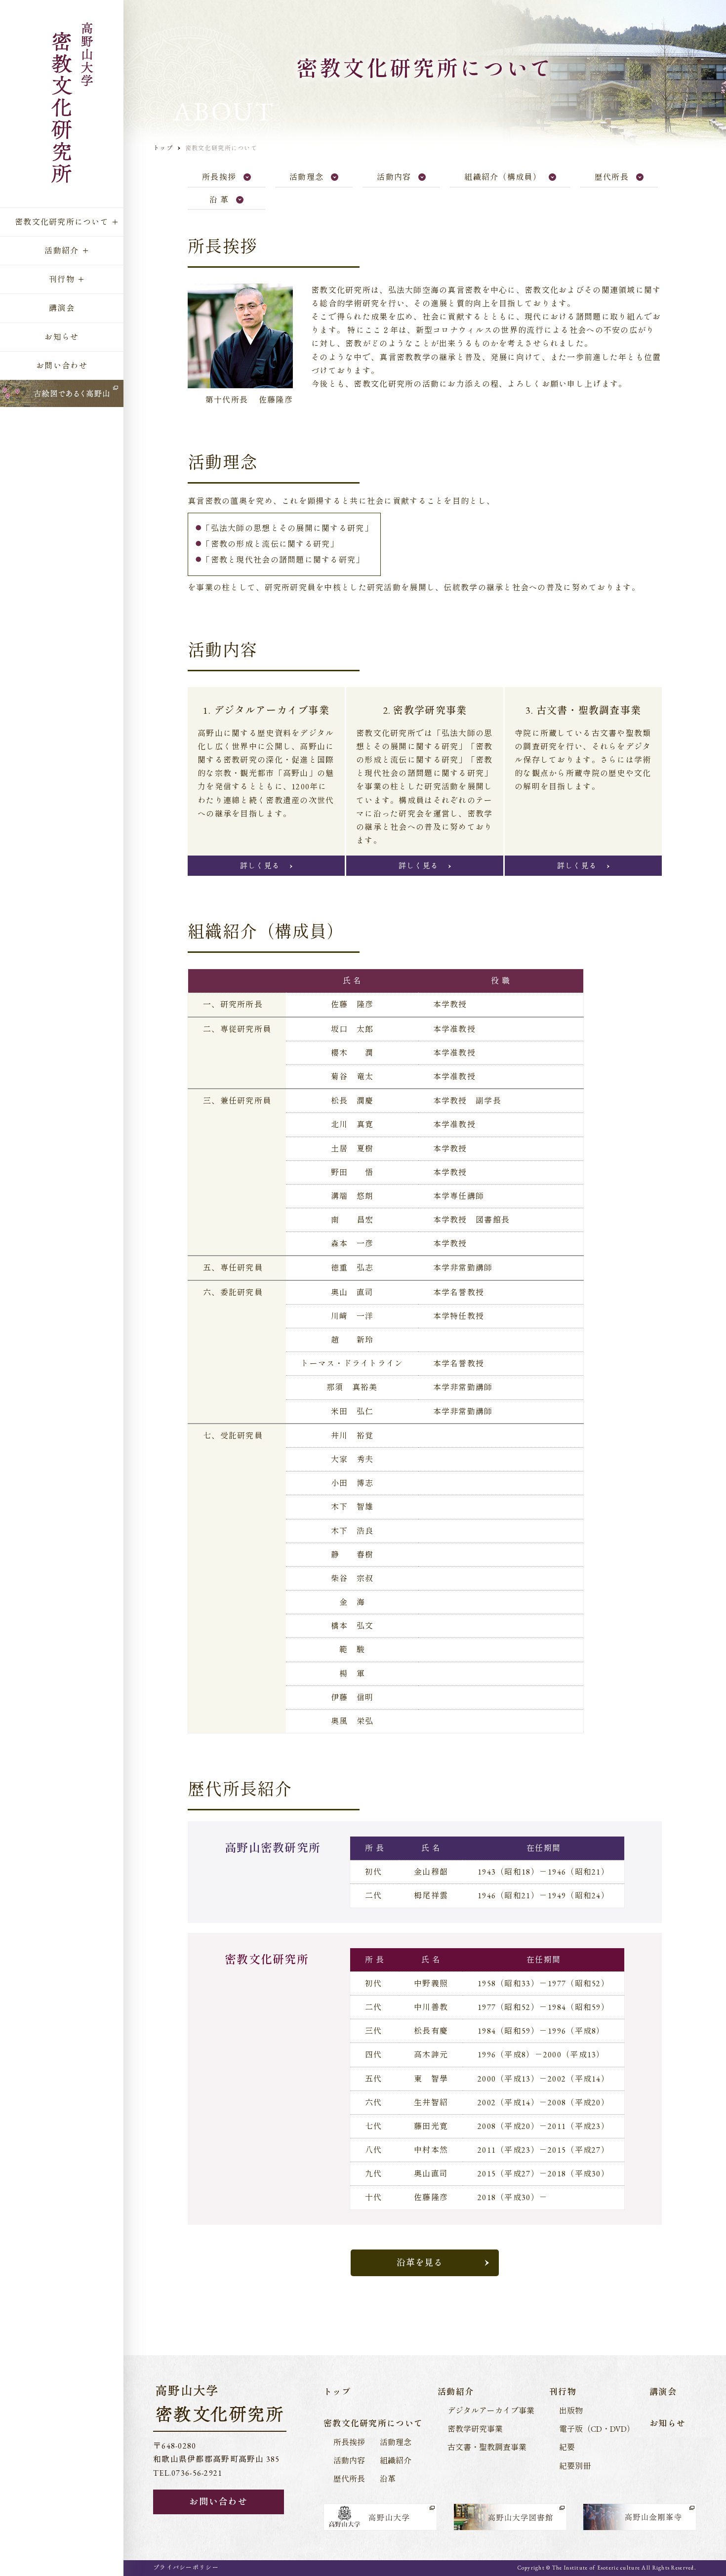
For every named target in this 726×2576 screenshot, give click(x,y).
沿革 (388, 2479)
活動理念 (306, 177)
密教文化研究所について (62, 222)
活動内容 (394, 177)
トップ (163, 148)
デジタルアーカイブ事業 (491, 2411)
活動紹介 (61, 251)
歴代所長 (612, 177)
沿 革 (219, 200)
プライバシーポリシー (186, 2568)
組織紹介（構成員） (503, 177)
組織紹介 (396, 2461)
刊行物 (62, 279)
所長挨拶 (219, 177)
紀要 (567, 2447)
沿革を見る (420, 2263)
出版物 (571, 2411)
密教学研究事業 (475, 2429)
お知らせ (61, 337)
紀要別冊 (575, 2466)
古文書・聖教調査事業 (487, 2447)
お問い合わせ (62, 366)
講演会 (62, 308)
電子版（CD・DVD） (597, 2429)
